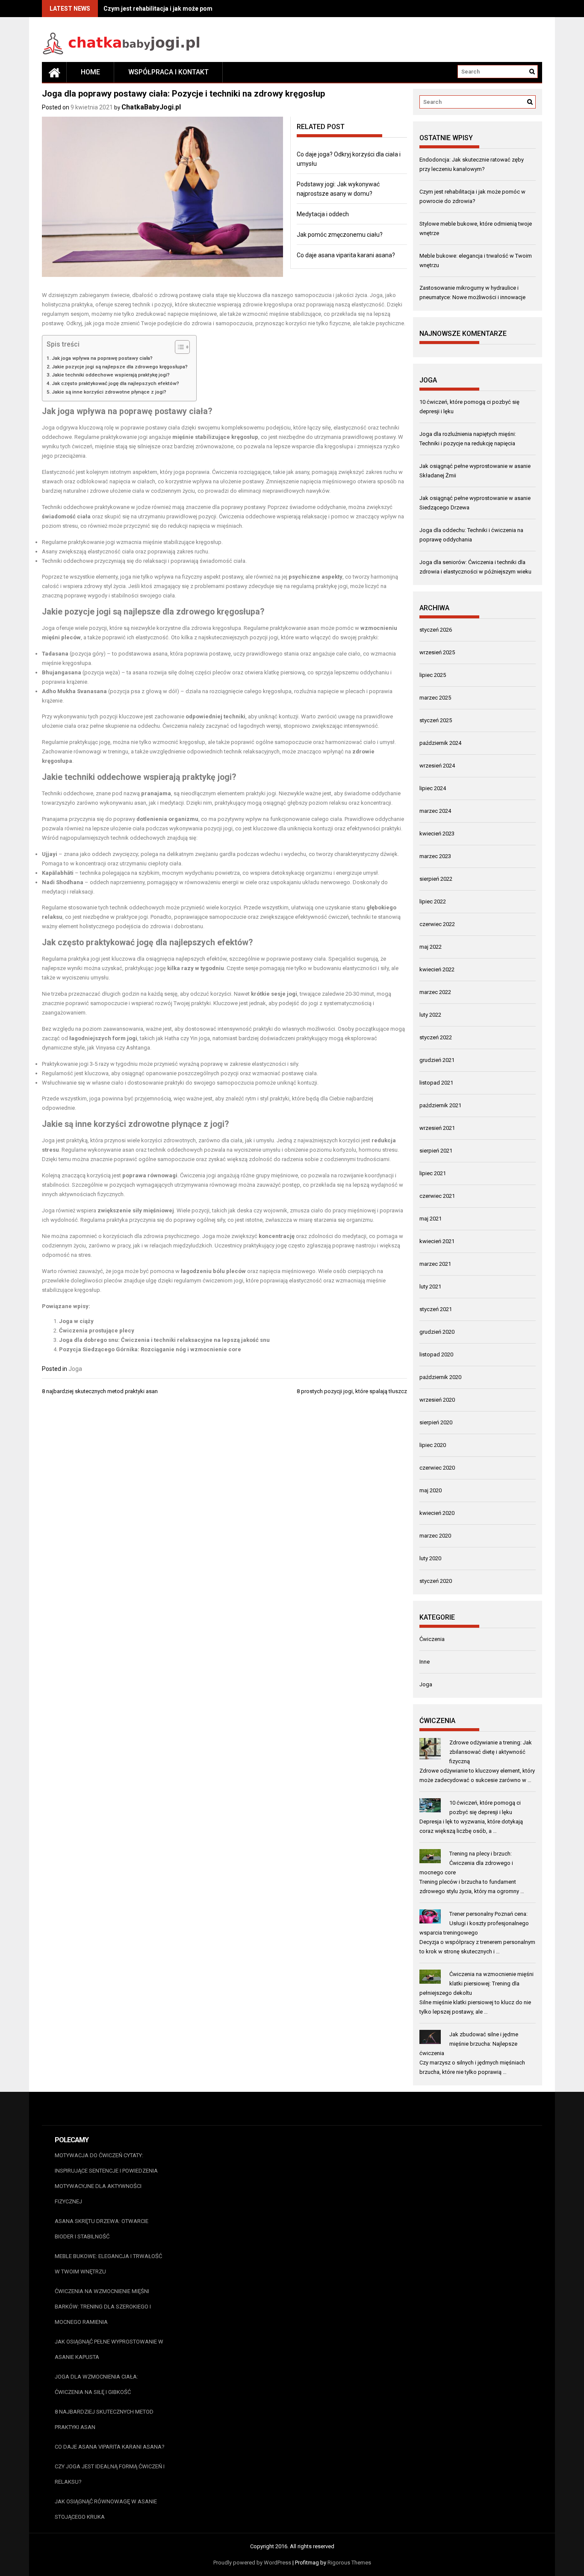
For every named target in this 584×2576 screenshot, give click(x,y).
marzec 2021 (435, 1264)
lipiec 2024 (433, 788)
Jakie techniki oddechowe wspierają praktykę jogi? (111, 375)
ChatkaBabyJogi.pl (151, 107)
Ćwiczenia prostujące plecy (97, 1331)
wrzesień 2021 (437, 1128)
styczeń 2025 (436, 720)
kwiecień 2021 (437, 1241)
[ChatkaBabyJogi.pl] (54, 72)
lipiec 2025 (433, 675)
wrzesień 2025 (437, 652)
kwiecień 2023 (437, 834)
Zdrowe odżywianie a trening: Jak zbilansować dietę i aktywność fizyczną (491, 1752)
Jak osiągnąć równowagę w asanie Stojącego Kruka (106, 2509)
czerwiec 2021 (437, 1196)
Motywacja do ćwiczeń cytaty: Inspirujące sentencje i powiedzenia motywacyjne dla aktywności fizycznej (106, 2178)
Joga (75, 1369)
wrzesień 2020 (437, 1400)
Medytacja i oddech (323, 214)
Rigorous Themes (349, 2563)
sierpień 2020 (436, 1422)
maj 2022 (431, 947)
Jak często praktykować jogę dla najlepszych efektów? (115, 383)
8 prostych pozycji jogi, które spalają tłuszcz (352, 1391)
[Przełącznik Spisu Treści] (178, 347)
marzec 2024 (435, 811)
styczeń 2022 (436, 1037)
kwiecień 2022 (437, 969)
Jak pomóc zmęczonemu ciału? (340, 235)
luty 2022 (430, 1015)
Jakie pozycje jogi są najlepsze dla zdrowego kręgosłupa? (120, 367)
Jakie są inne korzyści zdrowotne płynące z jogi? (109, 392)
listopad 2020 (436, 1354)
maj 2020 (431, 1490)
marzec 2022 (435, 992)
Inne (425, 1662)
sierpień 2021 (436, 1151)
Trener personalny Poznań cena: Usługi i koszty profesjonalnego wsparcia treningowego (474, 1923)
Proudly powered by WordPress (252, 2563)
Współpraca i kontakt (168, 72)
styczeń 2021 (436, 1309)
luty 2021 (430, 1287)
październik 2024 (440, 743)
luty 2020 (430, 1558)
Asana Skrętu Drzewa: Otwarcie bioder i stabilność (102, 2229)
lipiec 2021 (433, 1173)
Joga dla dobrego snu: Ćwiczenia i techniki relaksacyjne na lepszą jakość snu (164, 1340)
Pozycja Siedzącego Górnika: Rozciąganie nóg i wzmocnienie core (150, 1349)
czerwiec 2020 (437, 1468)
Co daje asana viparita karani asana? (346, 255)
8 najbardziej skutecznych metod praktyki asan (100, 1391)
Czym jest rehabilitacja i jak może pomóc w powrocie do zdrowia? (197, 9)
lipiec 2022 (433, 901)
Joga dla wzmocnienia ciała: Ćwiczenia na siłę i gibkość (96, 2384)
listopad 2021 (436, 1083)
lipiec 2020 (433, 1445)
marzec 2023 (435, 856)
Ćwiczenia (432, 1639)
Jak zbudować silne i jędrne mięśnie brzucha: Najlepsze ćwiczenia (469, 2044)
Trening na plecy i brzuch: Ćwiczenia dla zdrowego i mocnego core (466, 1863)
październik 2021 (440, 1105)
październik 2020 (440, 1377)
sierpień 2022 (436, 879)
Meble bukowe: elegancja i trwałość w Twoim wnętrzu (108, 2264)
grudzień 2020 (437, 1332)
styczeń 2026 (436, 630)
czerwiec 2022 (437, 924)
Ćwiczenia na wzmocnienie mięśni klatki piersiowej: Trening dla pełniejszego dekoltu (476, 1983)
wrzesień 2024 (437, 766)
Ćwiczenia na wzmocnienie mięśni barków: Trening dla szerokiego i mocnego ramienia (103, 2307)
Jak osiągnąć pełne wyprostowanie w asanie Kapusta (109, 2349)
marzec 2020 (435, 1536)
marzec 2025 (435, 698)
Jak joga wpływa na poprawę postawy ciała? (102, 358)
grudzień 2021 (437, 1060)
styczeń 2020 (436, 1581)
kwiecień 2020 (437, 1513)
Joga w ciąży (76, 1321)
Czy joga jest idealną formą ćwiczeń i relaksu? (110, 2474)
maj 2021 (431, 1219)
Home (90, 72)
